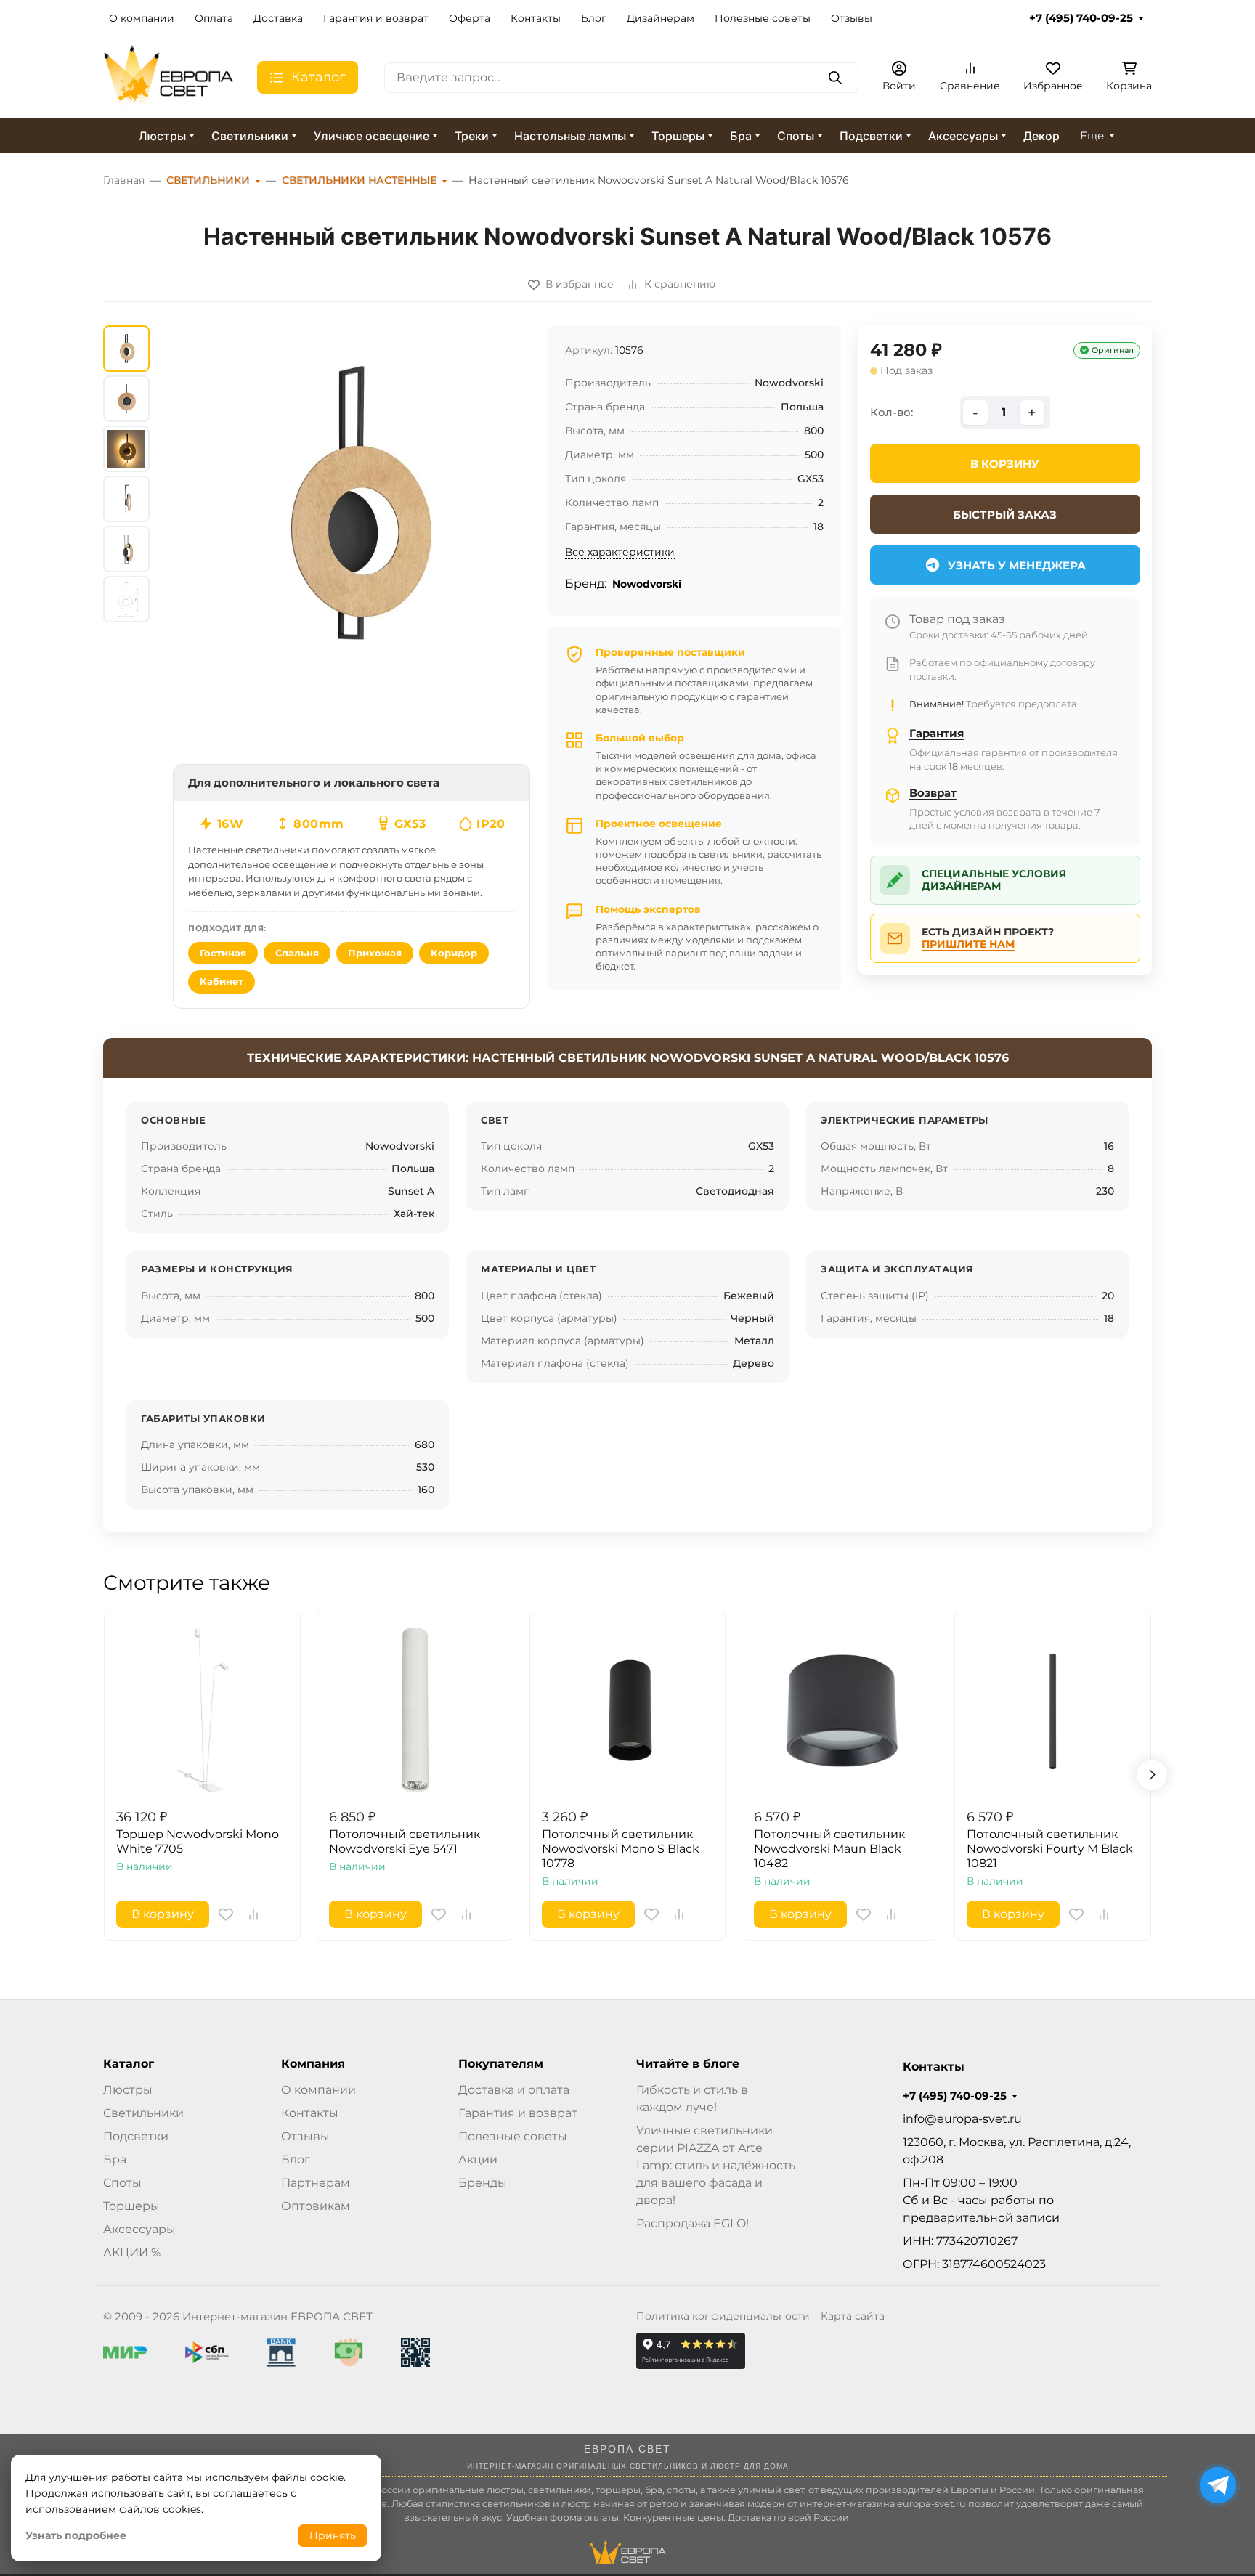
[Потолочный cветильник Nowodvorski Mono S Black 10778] (628, 1710)
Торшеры (678, 136)
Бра (741, 136)
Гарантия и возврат (376, 18)
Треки (472, 136)
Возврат (933, 793)
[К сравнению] (253, 1914)
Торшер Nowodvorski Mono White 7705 (198, 1841)
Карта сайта (853, 2316)
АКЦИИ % (132, 2252)
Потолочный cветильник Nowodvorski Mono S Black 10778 (621, 1849)
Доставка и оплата (514, 2090)
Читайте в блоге (688, 2064)
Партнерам (316, 2183)
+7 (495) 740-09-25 (1081, 18)
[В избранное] (226, 1914)
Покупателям (501, 2064)
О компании (142, 18)
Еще (1092, 136)
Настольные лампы (570, 136)
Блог (594, 18)
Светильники (250, 136)
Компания (313, 2064)
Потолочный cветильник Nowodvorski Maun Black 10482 (829, 1849)
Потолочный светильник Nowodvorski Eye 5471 (405, 1841)
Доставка (278, 18)
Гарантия (937, 733)
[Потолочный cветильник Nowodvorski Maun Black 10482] (840, 1710)
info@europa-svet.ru (962, 2119)
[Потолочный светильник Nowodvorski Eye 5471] (415, 1710)
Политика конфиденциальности (723, 2316)
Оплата (214, 18)
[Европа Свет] (168, 77)
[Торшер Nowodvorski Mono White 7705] (202, 1710)
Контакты (536, 18)
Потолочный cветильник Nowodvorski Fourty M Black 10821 (1050, 1849)
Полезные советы (763, 18)
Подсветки (871, 136)
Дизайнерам (661, 18)
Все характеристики (620, 552)
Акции (478, 2159)
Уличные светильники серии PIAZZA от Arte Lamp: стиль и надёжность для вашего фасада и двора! (716, 2165)
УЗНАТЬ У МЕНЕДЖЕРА (1017, 565)
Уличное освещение (371, 136)
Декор (1041, 136)
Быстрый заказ (1005, 515)
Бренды (483, 2183)
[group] (352, 504)
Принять (333, 2535)
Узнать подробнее (76, 2535)
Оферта (470, 18)
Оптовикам (316, 2206)
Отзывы (852, 18)
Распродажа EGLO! (693, 2223)
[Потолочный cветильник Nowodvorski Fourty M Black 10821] (1053, 1710)
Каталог (129, 2064)
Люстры (162, 136)
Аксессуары (963, 136)
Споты (796, 136)
